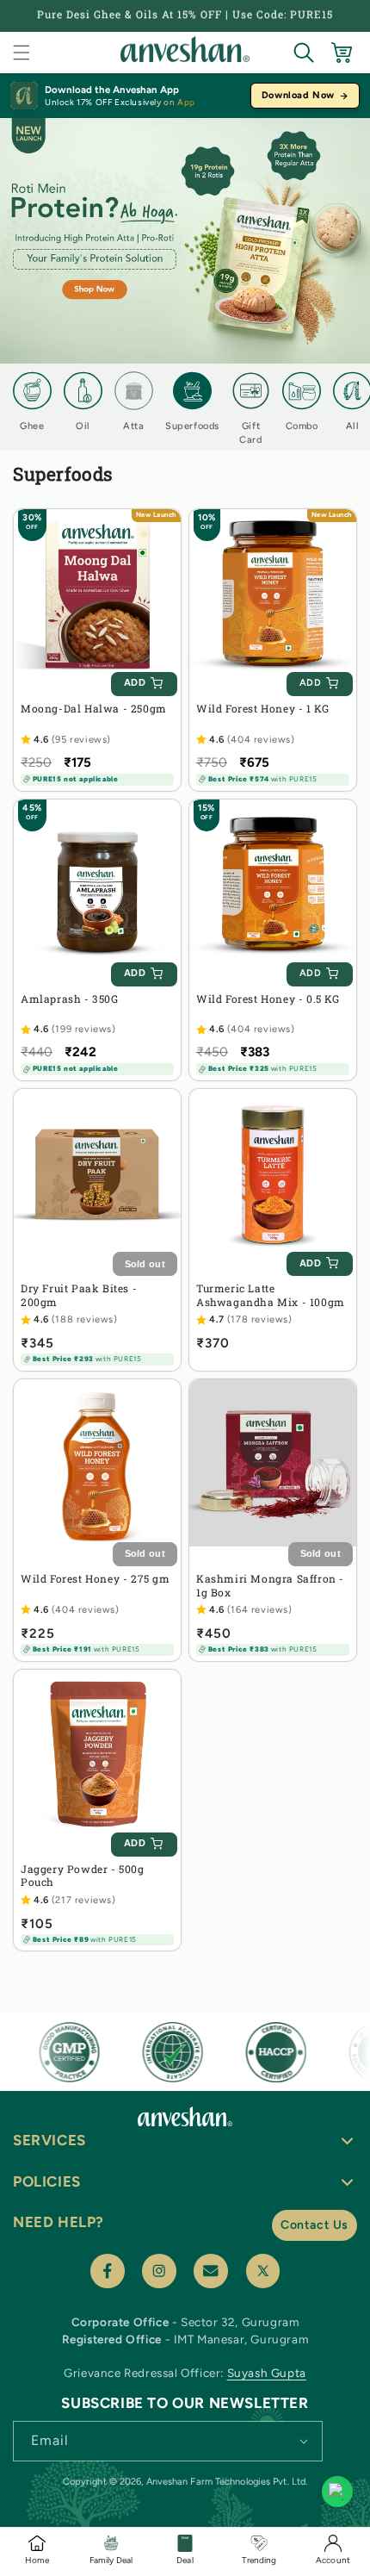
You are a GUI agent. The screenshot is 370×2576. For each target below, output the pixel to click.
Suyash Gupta (267, 2373)
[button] (22, 53)
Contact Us (314, 2225)
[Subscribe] (304, 2440)
